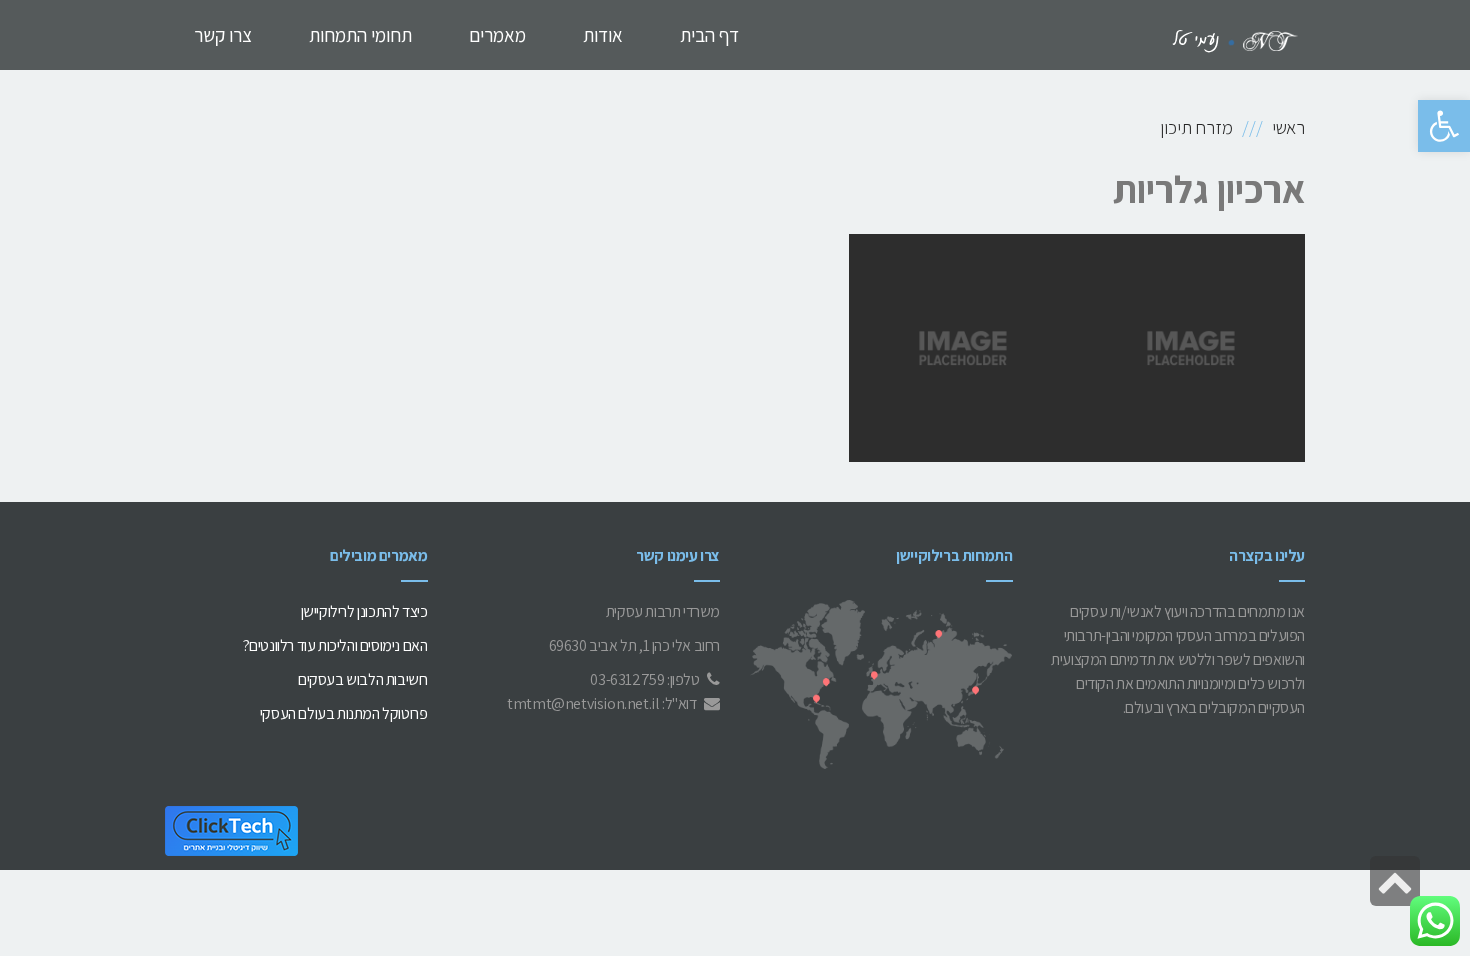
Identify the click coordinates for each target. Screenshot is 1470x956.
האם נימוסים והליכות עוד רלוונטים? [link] (335, 645)
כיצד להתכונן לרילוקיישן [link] (364, 611)
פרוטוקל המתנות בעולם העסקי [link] (344, 713)
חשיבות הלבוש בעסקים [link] (362, 679)
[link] (1444, 126)
